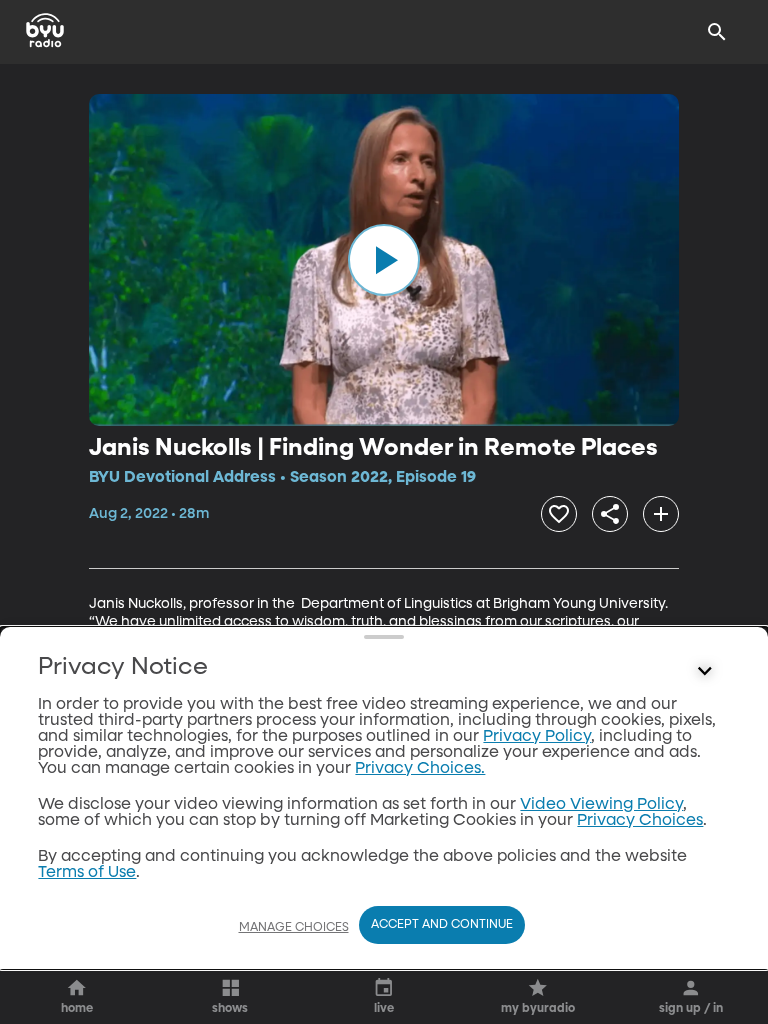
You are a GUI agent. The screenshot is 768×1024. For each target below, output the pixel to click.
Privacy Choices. (420, 769)
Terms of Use (87, 873)
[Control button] (705, 672)
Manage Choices (294, 928)
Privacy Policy (537, 737)
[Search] (717, 32)
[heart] (559, 514)
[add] (661, 514)
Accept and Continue (442, 925)
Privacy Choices (640, 821)
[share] (610, 514)
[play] (384, 260)
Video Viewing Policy (601, 805)
